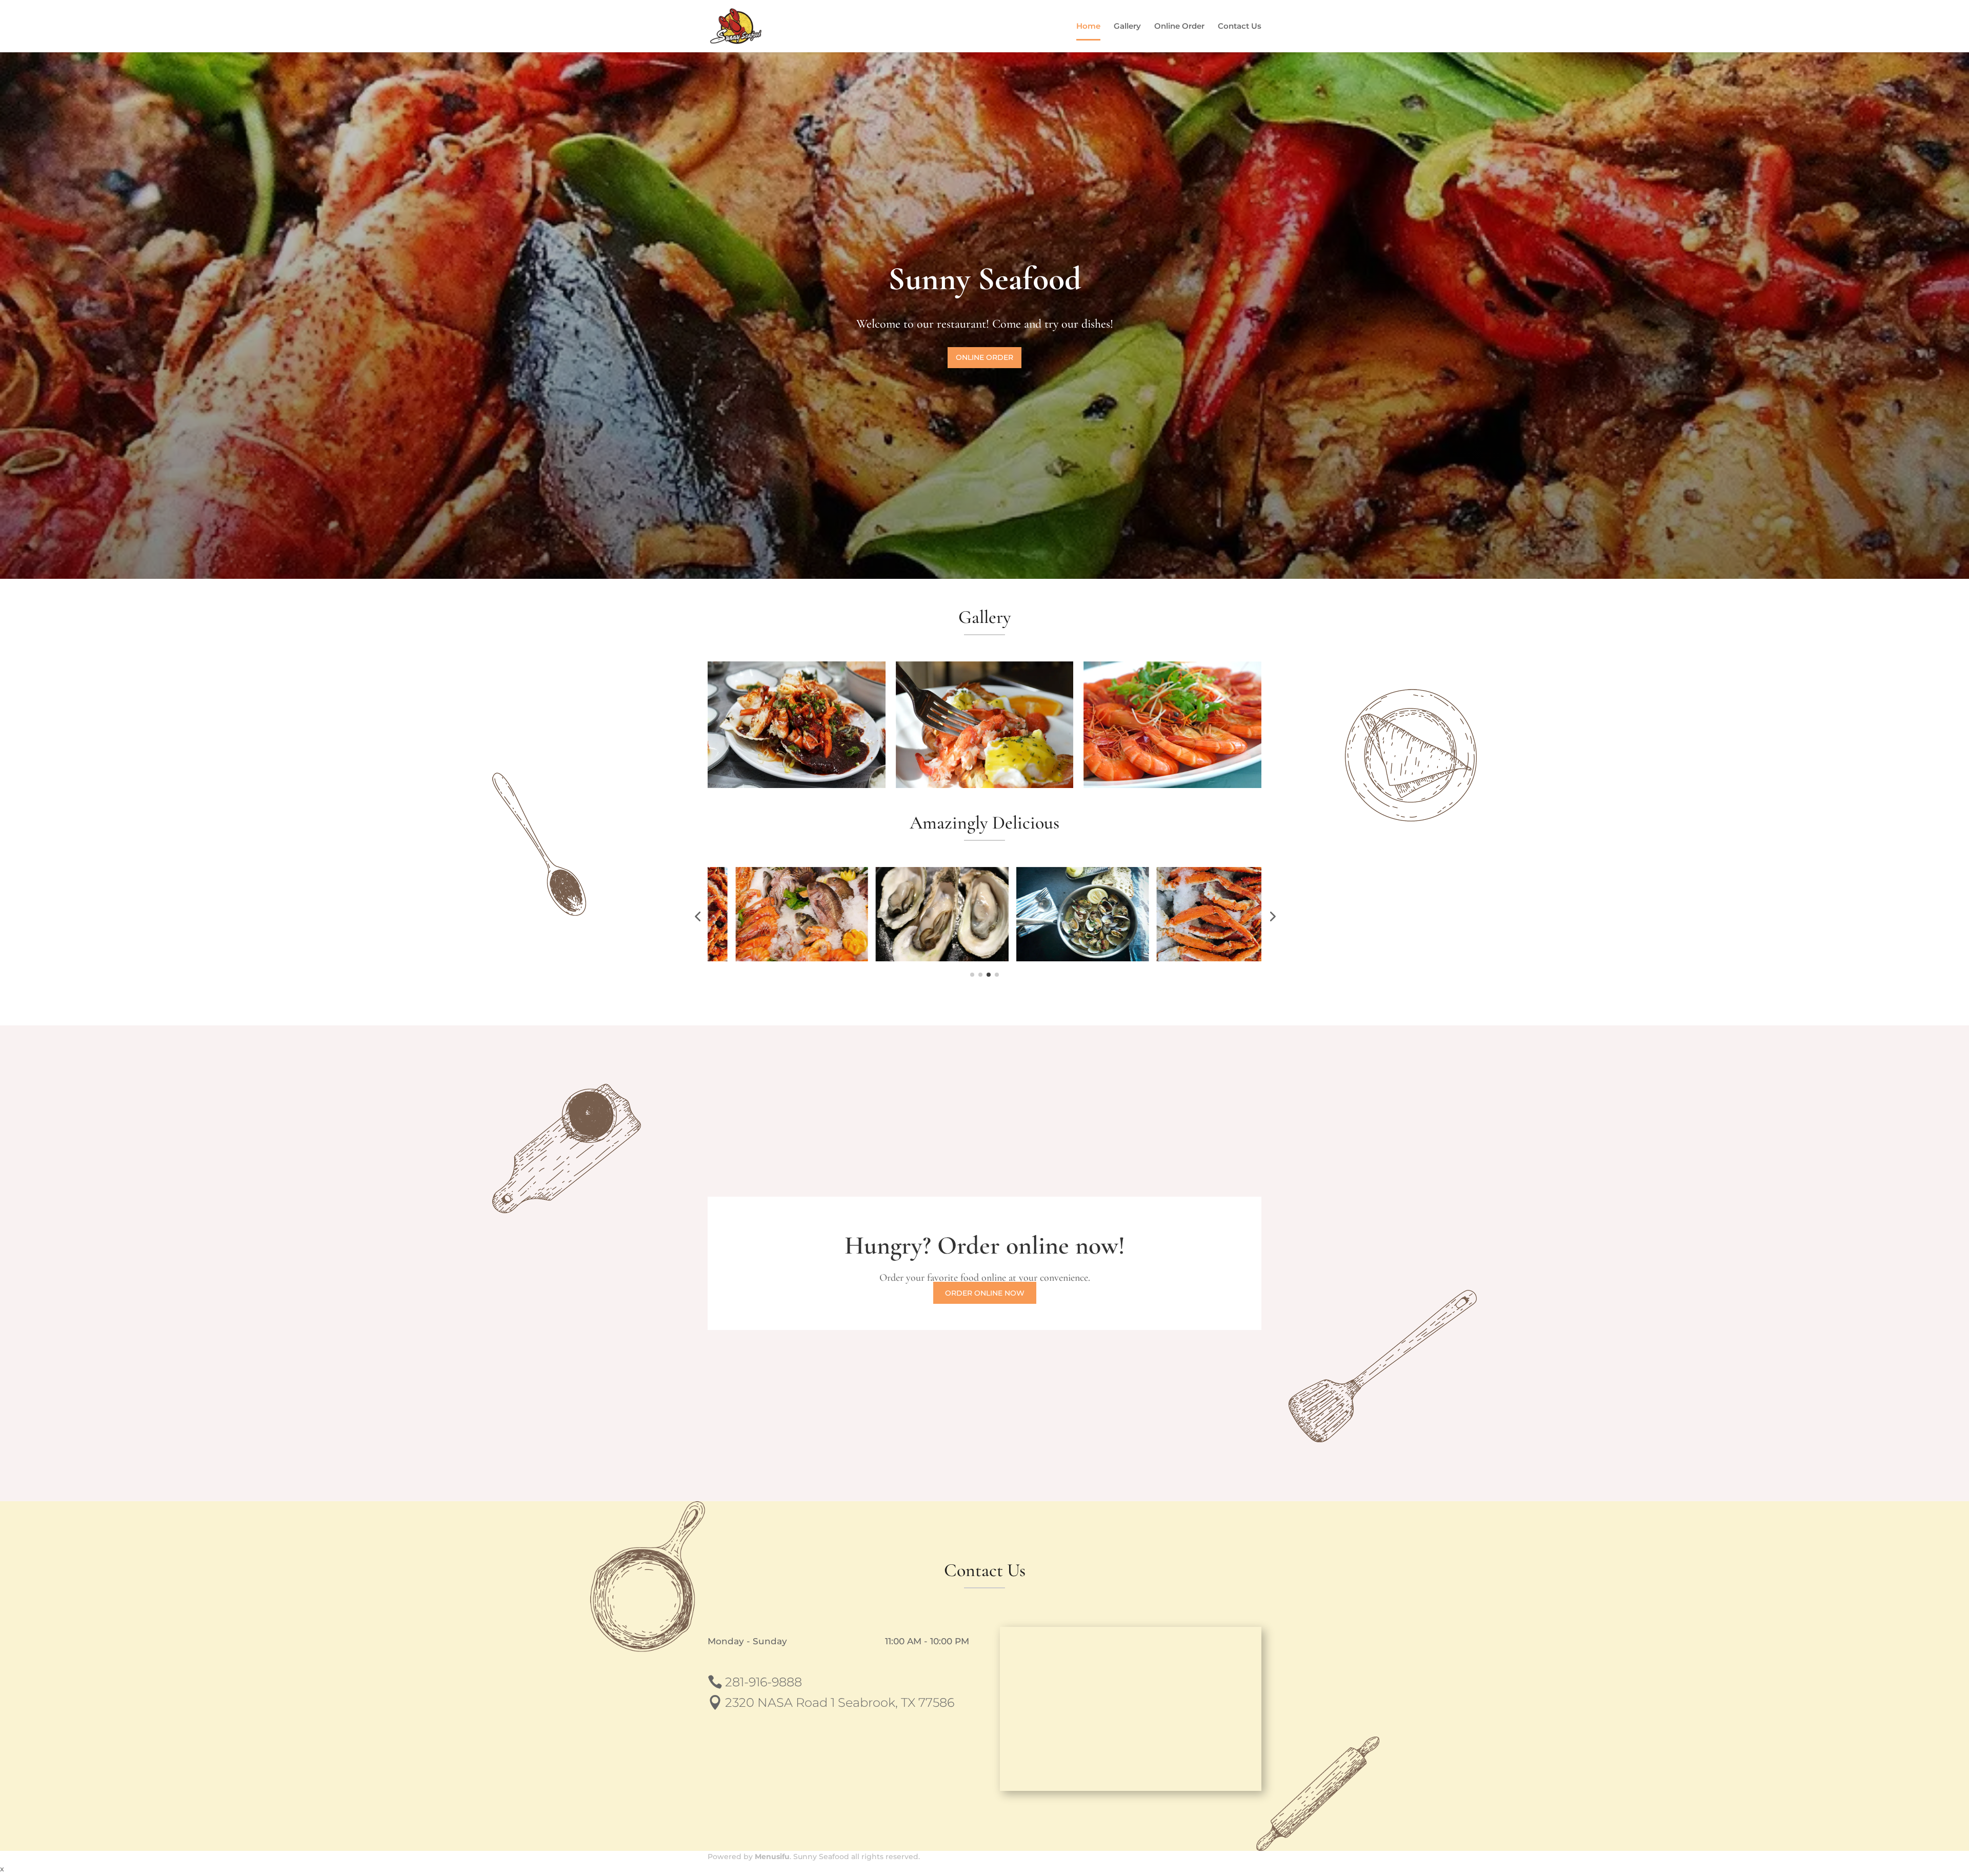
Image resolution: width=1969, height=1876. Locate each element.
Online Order (1179, 27)
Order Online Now (985, 1293)
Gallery (1127, 27)
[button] (697, 916)
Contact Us (1240, 27)
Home (1088, 27)
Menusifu (772, 1857)
